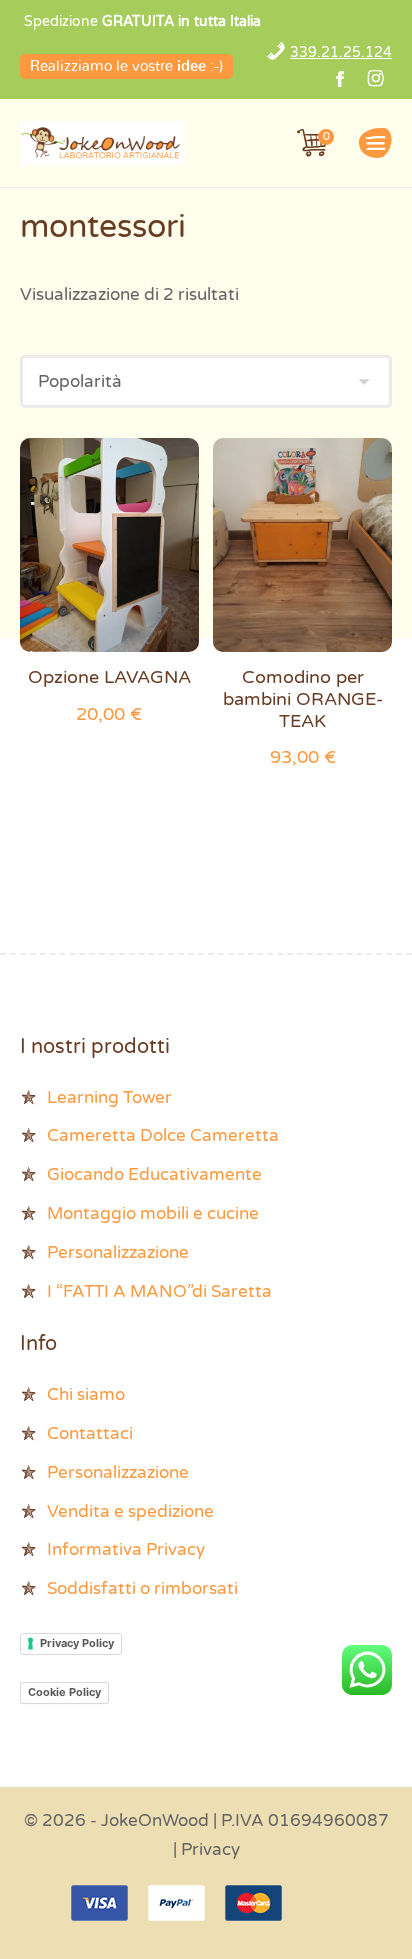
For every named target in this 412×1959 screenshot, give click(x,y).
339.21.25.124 (341, 52)
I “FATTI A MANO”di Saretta (159, 1291)
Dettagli (109, 550)
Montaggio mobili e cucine (153, 1213)
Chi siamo (86, 1394)
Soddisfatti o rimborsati (142, 1588)
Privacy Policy (77, 1643)
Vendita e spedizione (130, 1511)
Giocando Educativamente (154, 1174)
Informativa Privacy (126, 1549)
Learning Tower (109, 1097)
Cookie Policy (64, 1692)
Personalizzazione (118, 1252)
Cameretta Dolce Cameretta (163, 1135)
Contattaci (90, 1433)
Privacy (210, 1849)
